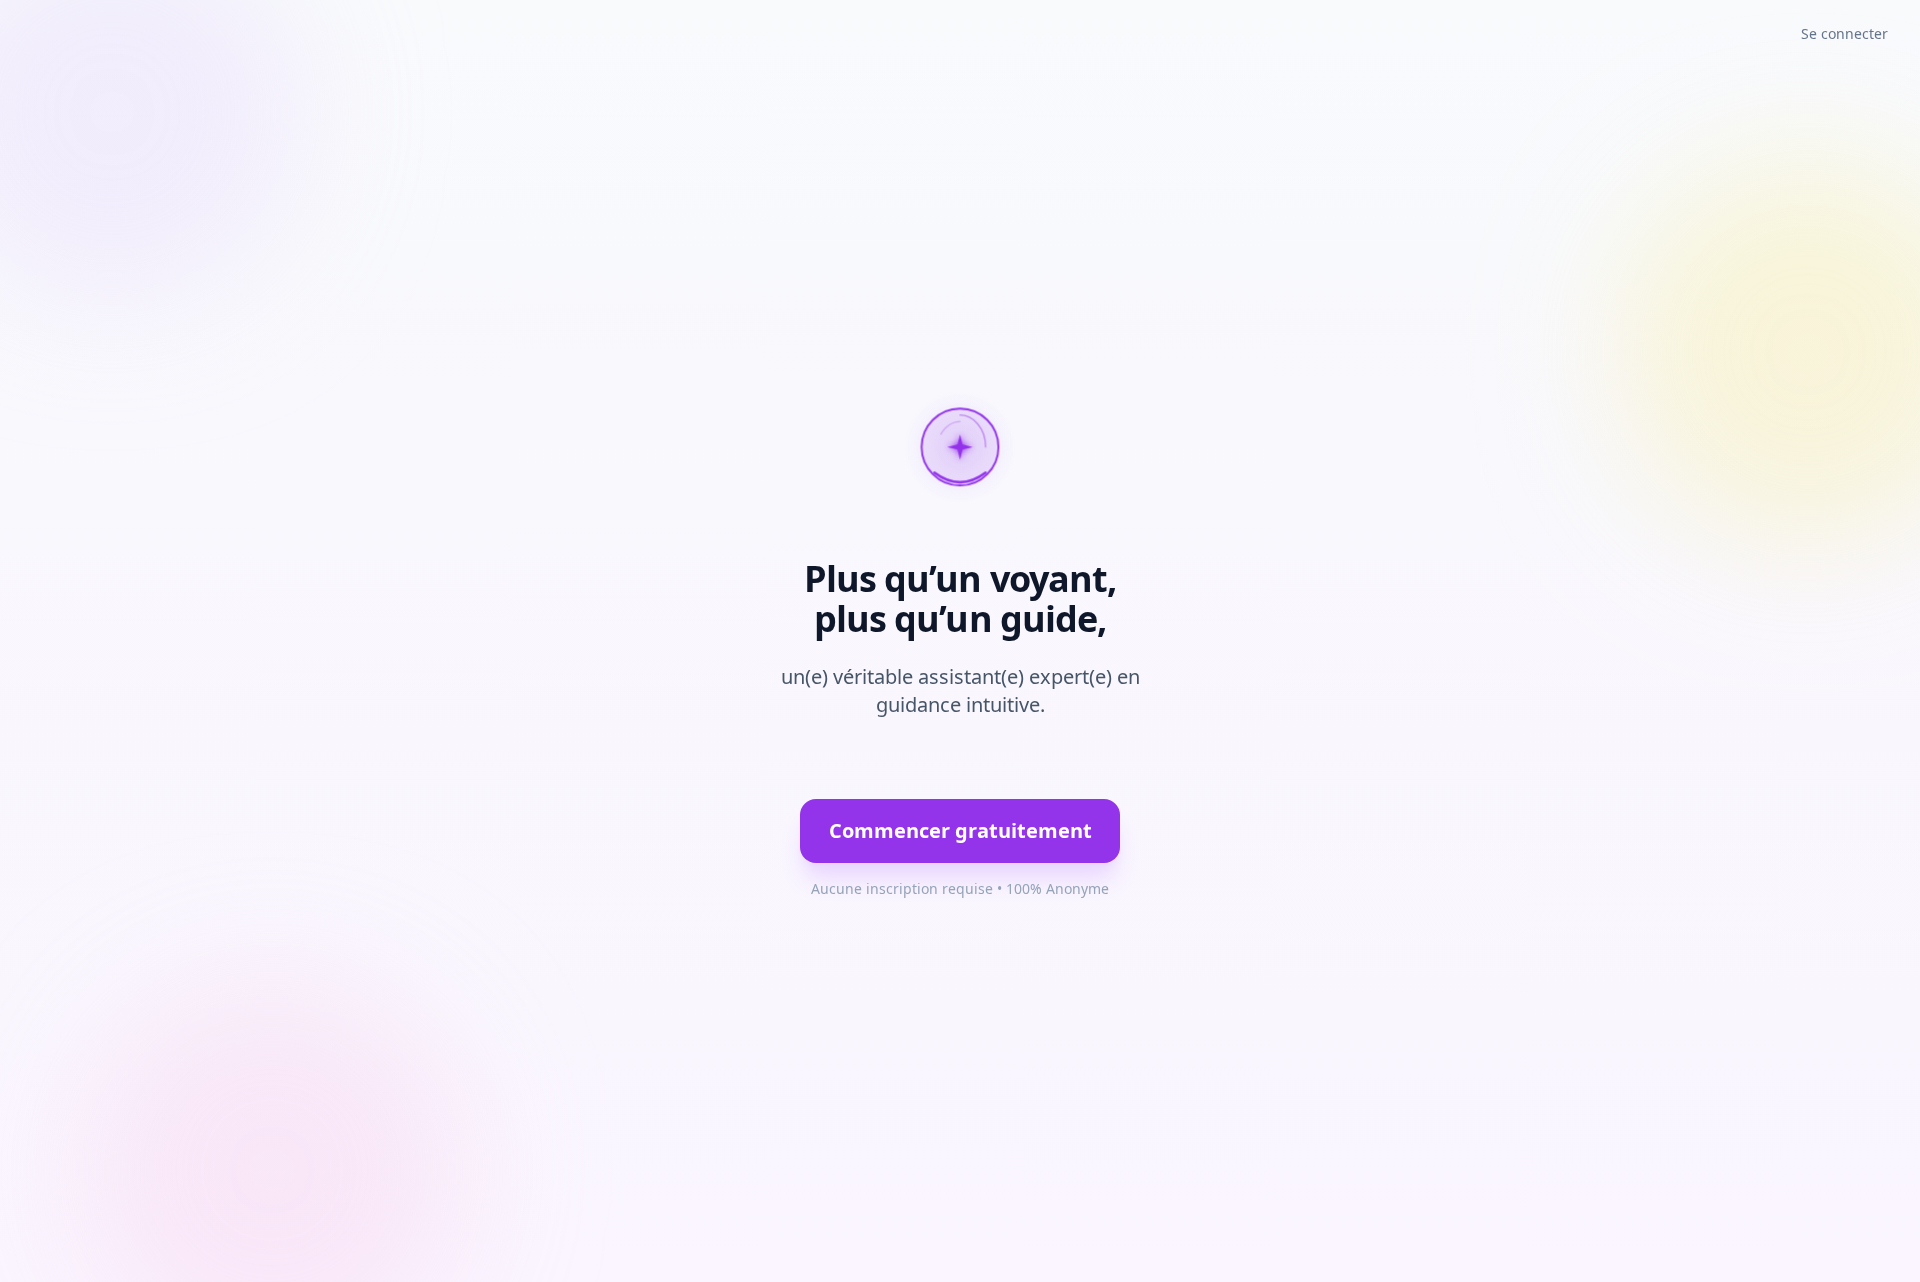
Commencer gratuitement (960, 830)
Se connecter (1844, 33)
